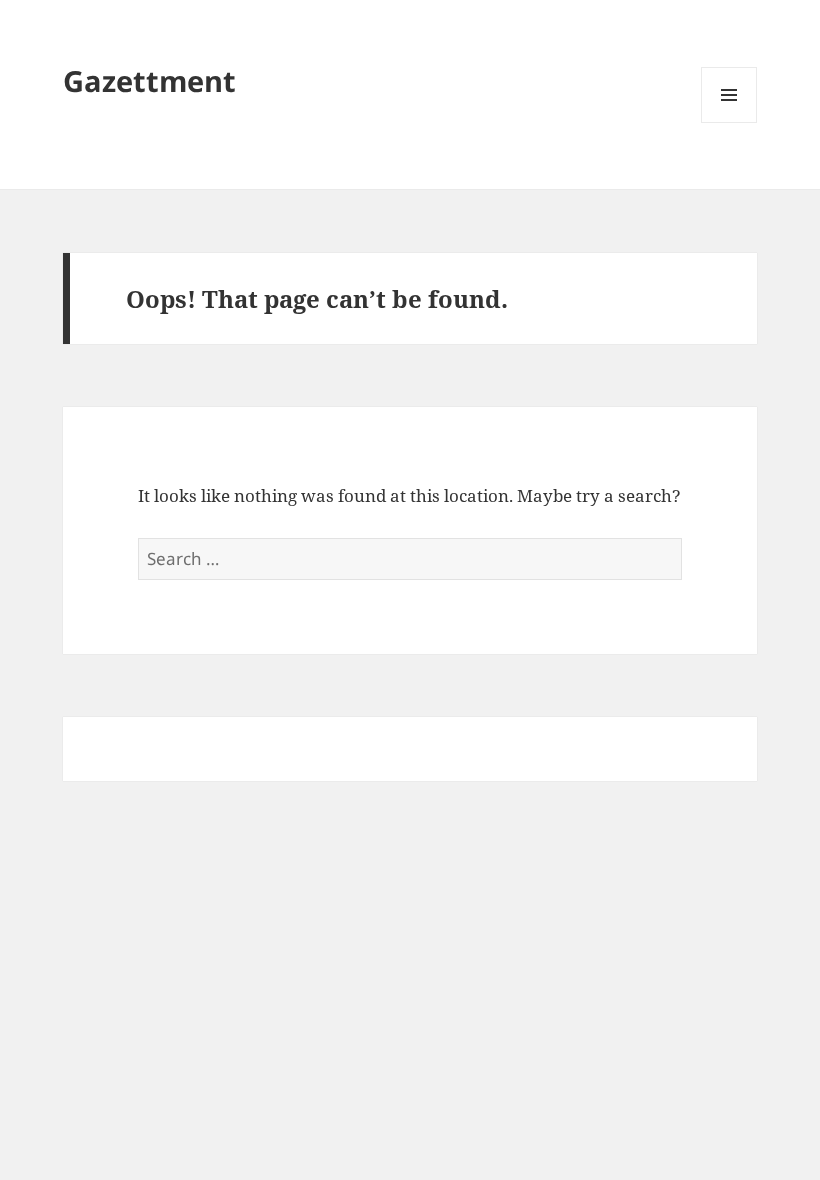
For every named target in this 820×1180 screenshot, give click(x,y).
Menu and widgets (729, 122)
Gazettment (149, 80)
